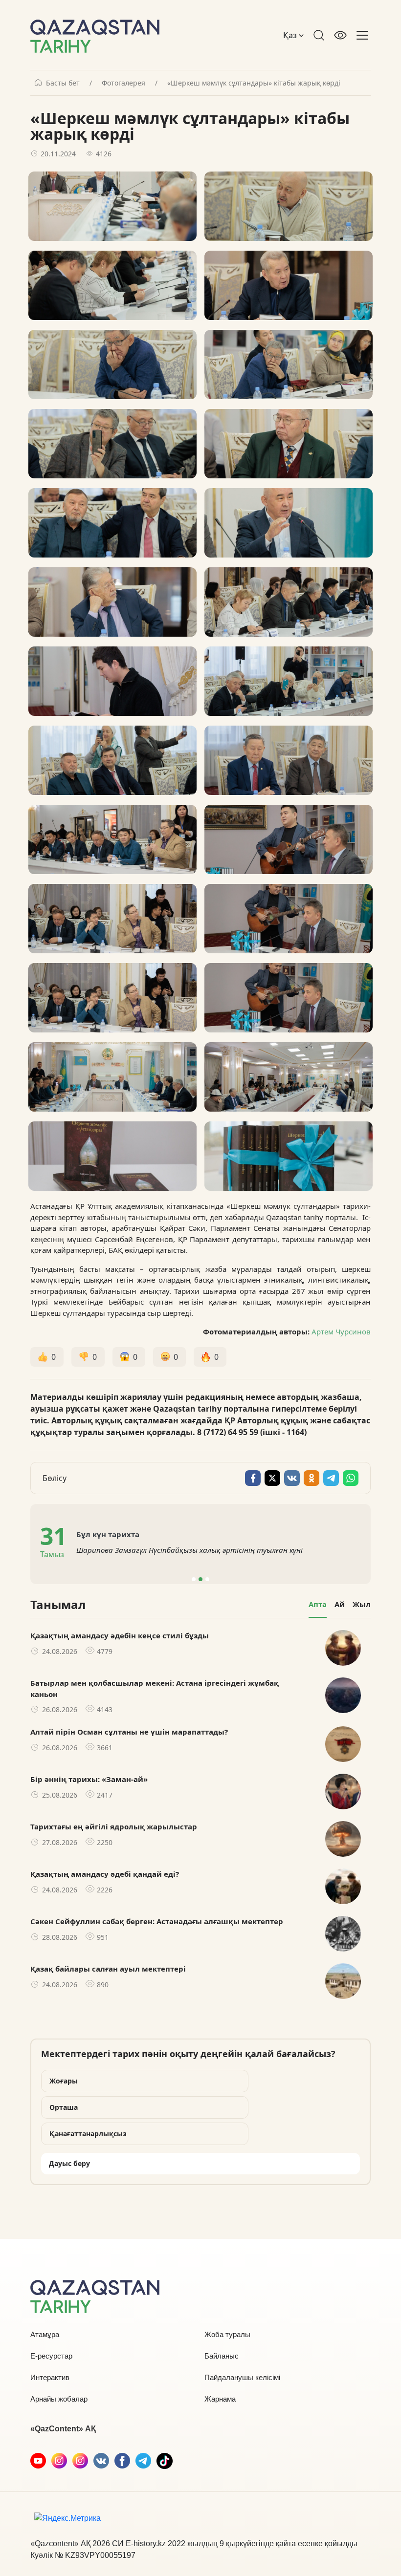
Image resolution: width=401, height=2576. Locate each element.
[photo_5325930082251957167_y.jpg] (112, 365)
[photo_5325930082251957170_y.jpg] (289, 206)
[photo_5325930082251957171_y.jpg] (112, 206)
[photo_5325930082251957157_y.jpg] (112, 681)
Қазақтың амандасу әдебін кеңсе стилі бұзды (120, 1635)
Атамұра (45, 2334)
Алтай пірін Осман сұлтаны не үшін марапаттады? (129, 1732)
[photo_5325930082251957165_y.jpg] (112, 444)
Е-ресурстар (51, 2356)
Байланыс (222, 2356)
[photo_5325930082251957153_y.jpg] (112, 919)
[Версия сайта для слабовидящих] (340, 35)
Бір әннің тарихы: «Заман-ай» (89, 1779)
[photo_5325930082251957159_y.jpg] (112, 602)
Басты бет (63, 83)
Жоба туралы (227, 2334)
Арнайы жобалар (59, 2399)
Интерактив (50, 2377)
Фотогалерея (123, 83)
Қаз (291, 35)
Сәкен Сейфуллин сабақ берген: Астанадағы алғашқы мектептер (157, 1921)
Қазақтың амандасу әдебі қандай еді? (105, 1874)
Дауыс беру (69, 2163)
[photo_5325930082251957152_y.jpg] (289, 839)
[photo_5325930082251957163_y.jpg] (112, 523)
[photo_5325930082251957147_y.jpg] (289, 1156)
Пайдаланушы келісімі (242, 2377)
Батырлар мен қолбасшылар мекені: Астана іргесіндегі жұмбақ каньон (155, 1688)
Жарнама (220, 2399)
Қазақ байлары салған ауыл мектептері (108, 1969)
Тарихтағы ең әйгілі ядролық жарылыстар (114, 1826)
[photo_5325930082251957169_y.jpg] (112, 285)
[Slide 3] (207, 1579)
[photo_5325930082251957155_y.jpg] (112, 760)
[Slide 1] (194, 1579)
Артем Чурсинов (341, 1331)
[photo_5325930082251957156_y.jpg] (289, 681)
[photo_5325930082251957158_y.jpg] (289, 602)
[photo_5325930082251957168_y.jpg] (289, 285)
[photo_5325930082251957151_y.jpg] (112, 839)
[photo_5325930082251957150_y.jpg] (289, 919)
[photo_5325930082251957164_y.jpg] (289, 365)
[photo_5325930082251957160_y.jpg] (289, 523)
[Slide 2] (200, 1579)
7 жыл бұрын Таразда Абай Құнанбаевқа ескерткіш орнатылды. (244, 1550)
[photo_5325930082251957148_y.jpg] (112, 1077)
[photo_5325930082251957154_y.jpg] (289, 760)
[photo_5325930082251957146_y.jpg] (112, 1156)
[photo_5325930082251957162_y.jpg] (289, 444)
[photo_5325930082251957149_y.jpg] (289, 1077)
